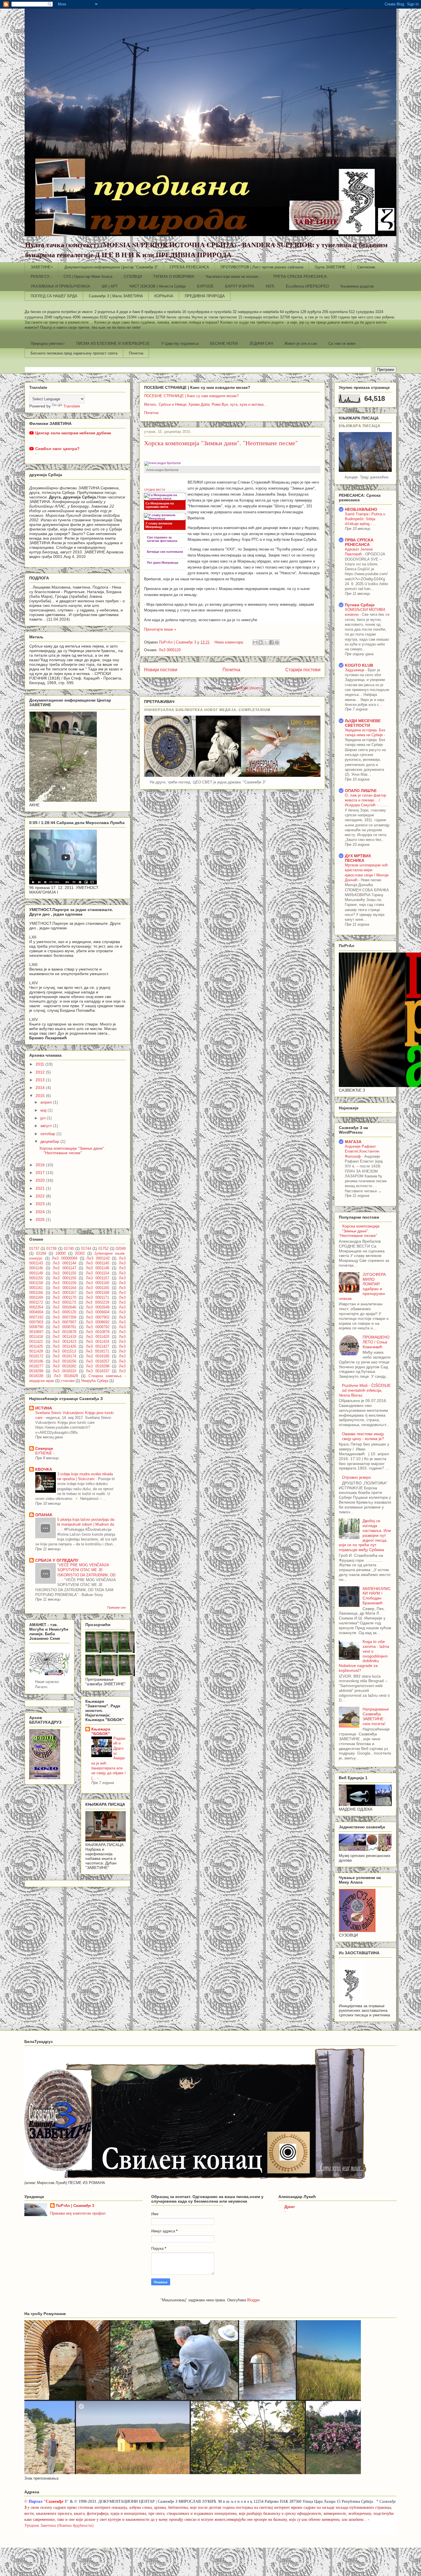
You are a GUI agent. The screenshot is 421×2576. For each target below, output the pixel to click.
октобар (48, 1134)
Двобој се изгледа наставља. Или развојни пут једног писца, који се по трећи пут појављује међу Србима (365, 1535)
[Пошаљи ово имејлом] (255, 642)
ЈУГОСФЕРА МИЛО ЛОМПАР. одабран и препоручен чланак (362, 1286)
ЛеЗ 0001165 (98, 1288)
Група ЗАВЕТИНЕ (330, 267)
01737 (34, 1249)
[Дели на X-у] (266, 642)
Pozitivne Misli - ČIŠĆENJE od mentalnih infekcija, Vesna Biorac (365, 1390)
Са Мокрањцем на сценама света (160, 505)
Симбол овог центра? (57, 449)
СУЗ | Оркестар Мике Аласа (88, 277)
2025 (41, 1219)
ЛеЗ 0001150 (64, 1273)
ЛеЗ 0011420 (98, 1337)
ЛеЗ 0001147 (64, 1268)
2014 (41, 1088)
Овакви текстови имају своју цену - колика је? (363, 1436)
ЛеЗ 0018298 (98, 1366)
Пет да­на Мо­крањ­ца (163, 563)
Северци (44, 1448)
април (47, 1102)
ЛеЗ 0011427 (98, 1347)
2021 (41, 1188)
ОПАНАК (44, 1515)
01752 (104, 1249)
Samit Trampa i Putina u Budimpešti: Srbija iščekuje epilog (365, 519)
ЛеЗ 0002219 (97, 1302)
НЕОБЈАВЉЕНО (361, 509)
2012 (41, 1072)
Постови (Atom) (247, 688)
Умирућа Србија (95, 1381)
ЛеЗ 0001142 (98, 1258)
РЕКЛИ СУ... (41, 277)
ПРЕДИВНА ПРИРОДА (205, 296)
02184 (41, 1254)
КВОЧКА (44, 1469)
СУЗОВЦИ (133, 277)
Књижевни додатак (357, 286)
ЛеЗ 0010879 (98, 1332)
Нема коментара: (230, 642)
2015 (41, 1096)
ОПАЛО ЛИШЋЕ (361, 791)
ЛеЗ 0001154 (98, 1273)
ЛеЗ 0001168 (98, 1293)
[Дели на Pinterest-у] (277, 642)
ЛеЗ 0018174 (64, 1356)
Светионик (366, 267)
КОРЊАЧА (164, 296)
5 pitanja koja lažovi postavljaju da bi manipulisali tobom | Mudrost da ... (86, 1524)
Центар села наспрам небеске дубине (73, 433)
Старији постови (303, 670)
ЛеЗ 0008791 (64, 1327)
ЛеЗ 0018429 (66, 1376)
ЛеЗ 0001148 (98, 1268)
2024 (41, 1212)
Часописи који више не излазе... (234, 277)
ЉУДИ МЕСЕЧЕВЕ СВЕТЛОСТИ (363, 723)
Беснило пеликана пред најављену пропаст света (74, 353)
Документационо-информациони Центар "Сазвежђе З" (111, 267)
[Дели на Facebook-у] (272, 642)
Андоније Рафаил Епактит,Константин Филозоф (362, 1151)
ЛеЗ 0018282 (64, 1366)
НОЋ (270, 286)
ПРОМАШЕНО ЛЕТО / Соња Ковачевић (376, 1342)
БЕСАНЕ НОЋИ (224, 343)
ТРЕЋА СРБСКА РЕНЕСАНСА (300, 277)
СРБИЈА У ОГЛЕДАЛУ (57, 1560)
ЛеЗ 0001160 (98, 1283)
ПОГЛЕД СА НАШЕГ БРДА (54, 296)
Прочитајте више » (160, 629)
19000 (61, 1254)
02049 (121, 1249)
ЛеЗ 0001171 (98, 1298)
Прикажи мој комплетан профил (78, 2213)
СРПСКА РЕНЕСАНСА (189, 267)
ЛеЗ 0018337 (98, 1371)
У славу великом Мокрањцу (159, 525)
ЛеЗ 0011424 (98, 1342)
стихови (68, 1381)
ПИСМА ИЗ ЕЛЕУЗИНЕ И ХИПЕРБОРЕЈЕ (113, 343)
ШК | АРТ (110, 286)
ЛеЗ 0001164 (64, 1288)
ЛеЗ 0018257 (98, 1361)
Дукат (290, 2207)
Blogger (253, 2300)
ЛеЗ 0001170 (64, 1298)
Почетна (136, 353)
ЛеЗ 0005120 (170, 650)
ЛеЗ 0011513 (64, 1351)
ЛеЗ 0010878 (64, 1332)
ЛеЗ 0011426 (64, 1347)
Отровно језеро (356, 1477)
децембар (50, 1141)
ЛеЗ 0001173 (64, 1302)
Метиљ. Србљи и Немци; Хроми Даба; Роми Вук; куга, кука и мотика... (205, 404)
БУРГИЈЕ (205, 286)
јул (44, 1118)
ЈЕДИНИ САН (261, 343)
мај (44, 1110)
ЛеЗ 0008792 (98, 1327)
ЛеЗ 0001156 (64, 1278)
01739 (51, 1249)
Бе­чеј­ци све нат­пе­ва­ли (165, 552)
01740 (69, 1249)
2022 (41, 1196)
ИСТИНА (44, 1408)
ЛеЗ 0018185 (98, 1356)
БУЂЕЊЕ (44, 1453)
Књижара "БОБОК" (101, 1731)
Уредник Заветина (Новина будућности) (59, 2525)
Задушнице (355, 670)
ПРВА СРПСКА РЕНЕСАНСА (359, 542)
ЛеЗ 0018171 (97, 1351)
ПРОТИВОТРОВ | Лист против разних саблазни (262, 267)
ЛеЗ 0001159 (64, 1283)
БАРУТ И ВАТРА (240, 286)
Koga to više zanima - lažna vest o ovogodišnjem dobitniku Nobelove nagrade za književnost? (364, 1656)
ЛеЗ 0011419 (64, 1337)
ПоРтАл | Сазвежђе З (75, 2206)
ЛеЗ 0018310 (64, 1371)
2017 (41, 1173)
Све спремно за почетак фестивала (162, 539)
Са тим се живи (342, 343)
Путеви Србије (360, 605)
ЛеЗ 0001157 (98, 1278)
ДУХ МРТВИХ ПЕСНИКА (358, 858)
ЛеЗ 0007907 (64, 1322)
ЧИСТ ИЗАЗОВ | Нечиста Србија (157, 286)
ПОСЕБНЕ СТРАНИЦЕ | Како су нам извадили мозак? (191, 396)
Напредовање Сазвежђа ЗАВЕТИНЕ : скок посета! (376, 1716)
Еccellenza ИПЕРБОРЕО (307, 286)
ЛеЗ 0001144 (64, 1263)
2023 (41, 1204)
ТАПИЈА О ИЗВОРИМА (174, 277)
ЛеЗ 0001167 (64, 1293)
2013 (41, 1080)
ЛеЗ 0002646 (64, 1307)
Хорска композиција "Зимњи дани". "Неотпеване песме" (221, 443)
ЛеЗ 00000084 (65, 1258)
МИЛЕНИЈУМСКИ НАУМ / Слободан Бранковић (377, 1596)
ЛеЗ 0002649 (98, 1307)
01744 (86, 1249)
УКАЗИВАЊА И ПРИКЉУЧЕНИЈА (60, 286)
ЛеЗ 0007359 (64, 1317)
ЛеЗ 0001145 (98, 1263)
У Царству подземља (180, 343)
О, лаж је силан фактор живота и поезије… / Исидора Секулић (365, 800)
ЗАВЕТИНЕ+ (42, 267)
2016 (41, 1165)
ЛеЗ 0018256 (64, 1361)
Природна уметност (48, 343)
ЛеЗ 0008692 (98, 1322)
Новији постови (161, 670)
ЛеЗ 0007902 (98, 1317)
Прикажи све (116, 1607)
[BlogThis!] (261, 642)
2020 (41, 1180)
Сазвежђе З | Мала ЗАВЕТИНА (116, 296)
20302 (80, 1254)
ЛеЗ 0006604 (98, 1312)
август (47, 1126)
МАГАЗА (353, 1142)
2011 (40, 1064)
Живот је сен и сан (301, 343)
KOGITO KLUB (359, 665)
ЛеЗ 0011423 (64, 1342)
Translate (72, 406)
